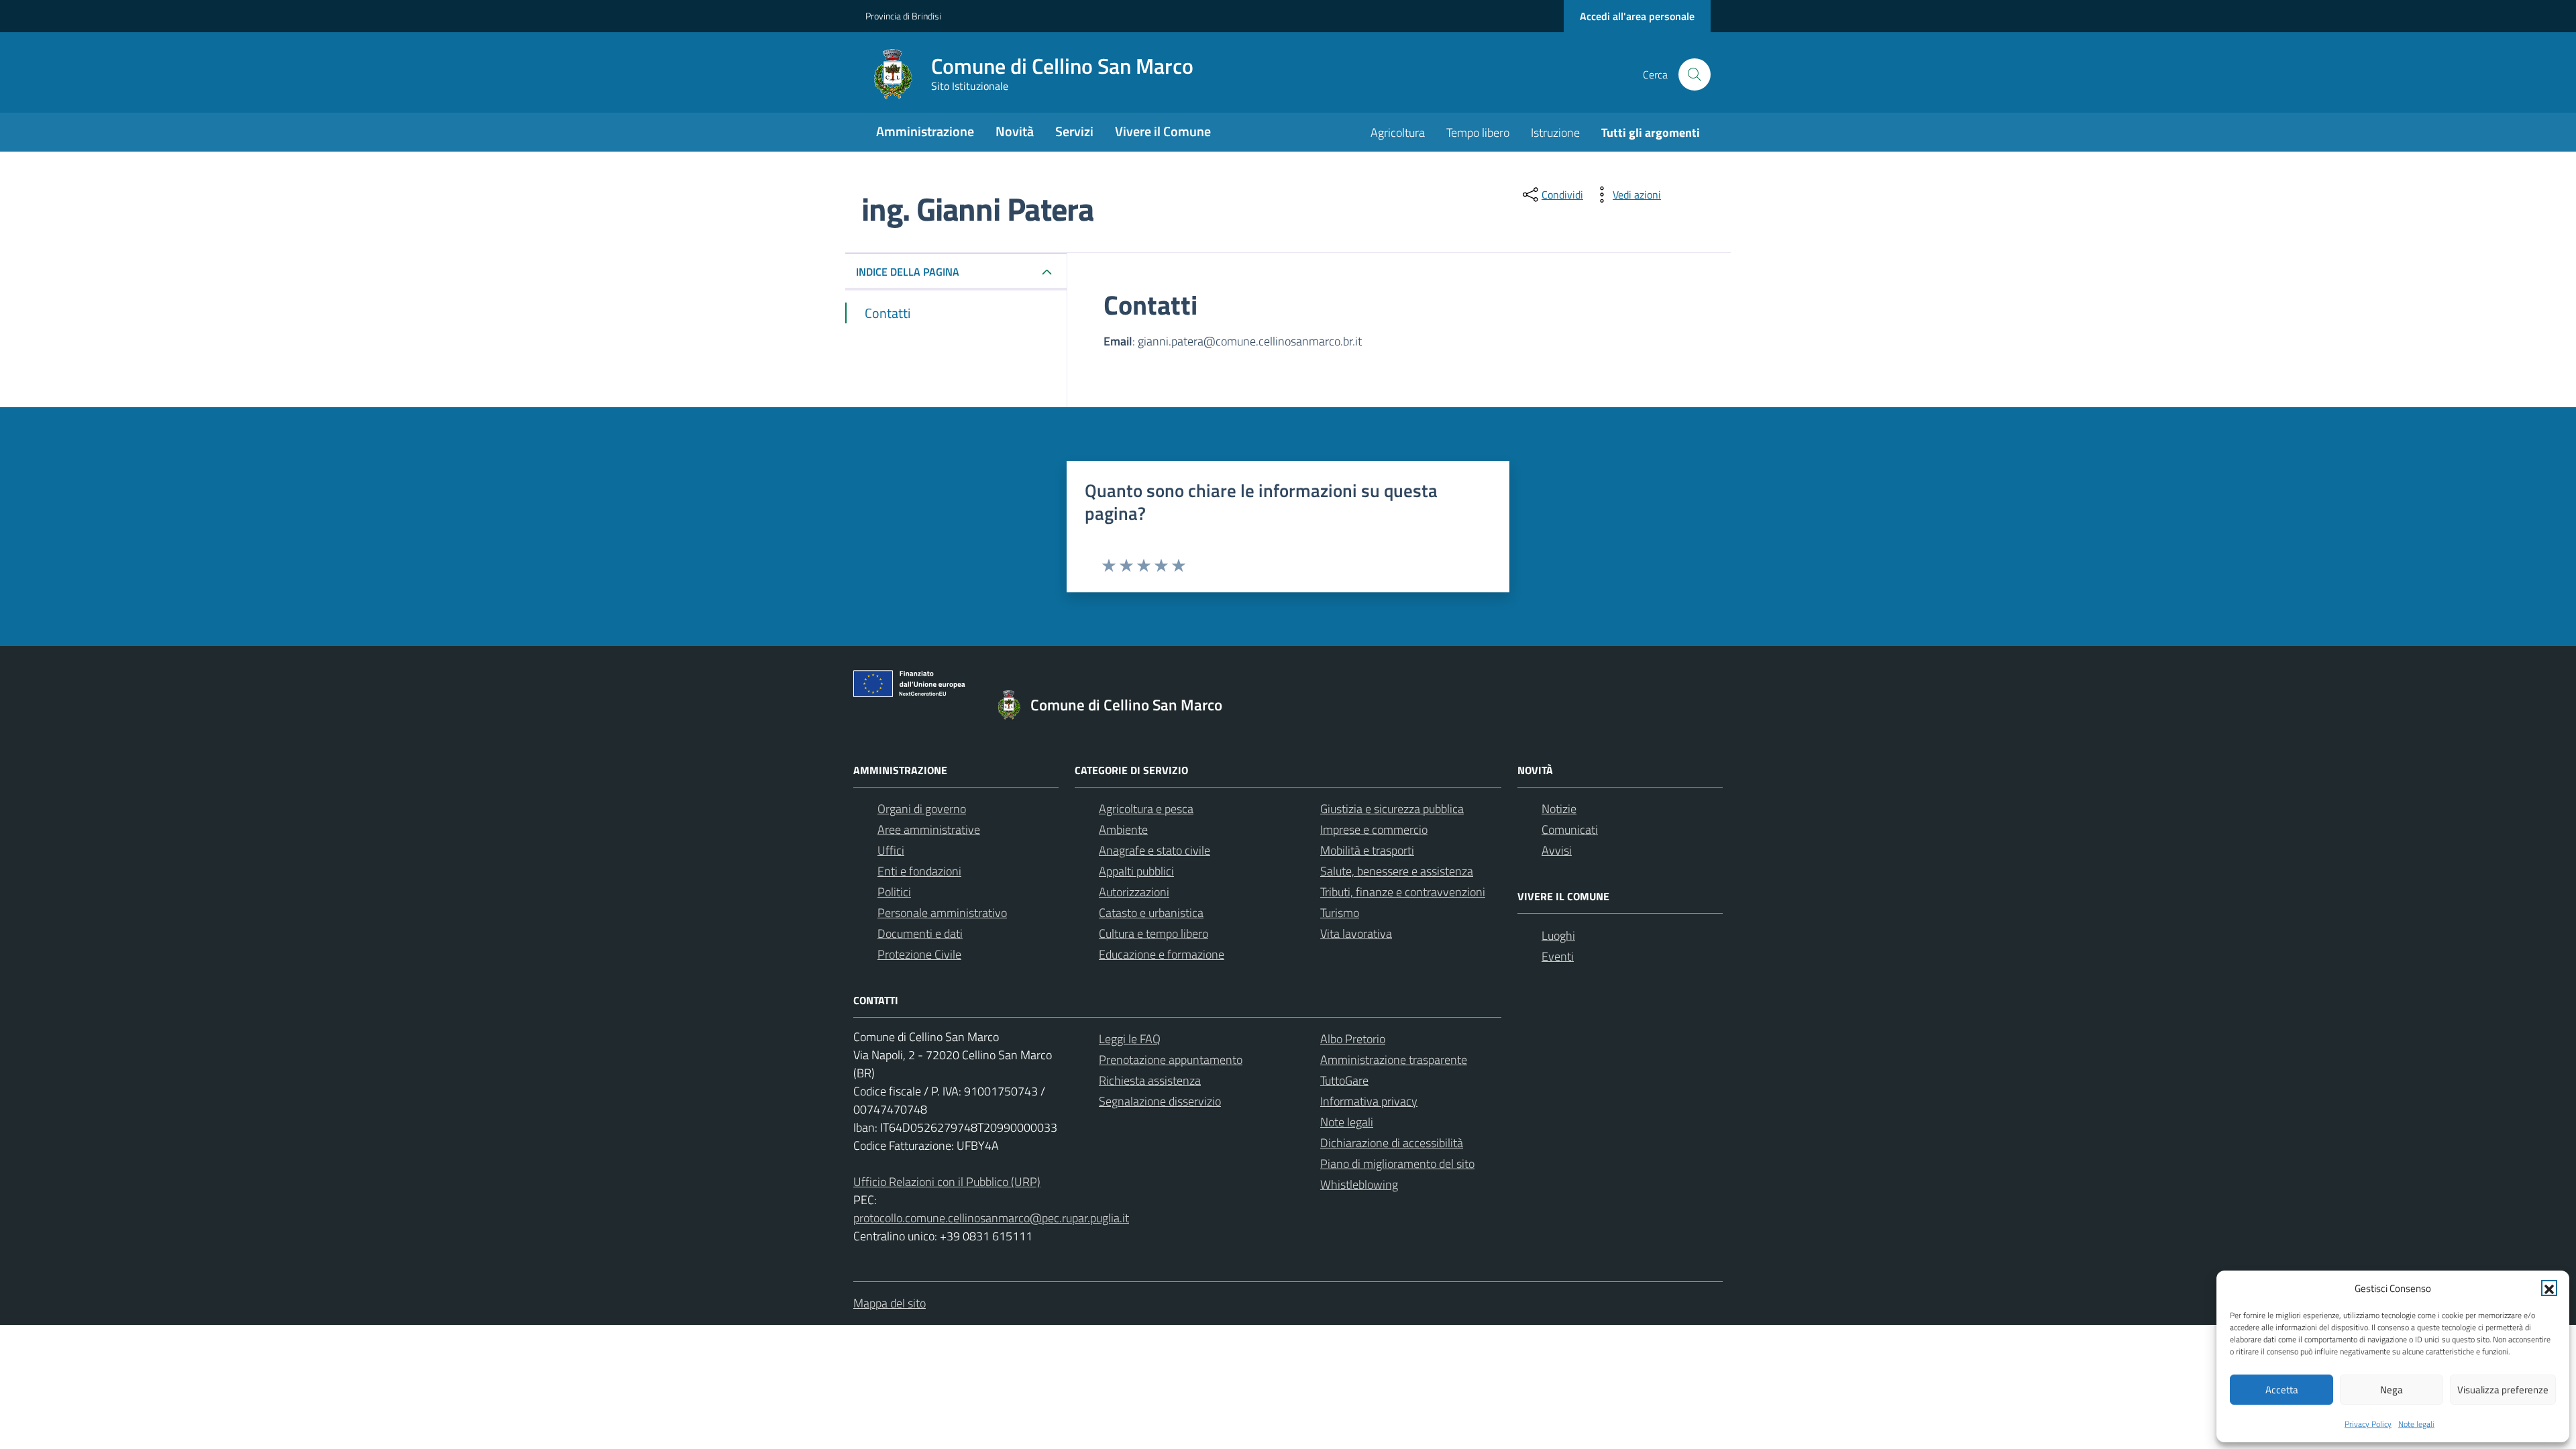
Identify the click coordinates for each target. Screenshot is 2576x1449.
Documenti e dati (920, 933)
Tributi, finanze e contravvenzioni (1403, 892)
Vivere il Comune (1163, 131)
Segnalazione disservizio (1160, 1101)
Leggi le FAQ (1130, 1039)
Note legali (2416, 1424)
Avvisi (1557, 850)
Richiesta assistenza (1150, 1080)
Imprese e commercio (1374, 829)
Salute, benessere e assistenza (1397, 871)
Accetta (2282, 1390)
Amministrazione (925, 131)
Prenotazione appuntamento (1171, 1060)
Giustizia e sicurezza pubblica (1392, 809)
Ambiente (1123, 829)
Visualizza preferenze (2503, 1390)
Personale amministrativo (942, 913)
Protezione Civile (919, 954)
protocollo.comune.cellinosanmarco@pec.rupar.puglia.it (991, 1218)
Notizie (1559, 809)
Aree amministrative (929, 829)
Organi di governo (922, 809)
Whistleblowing (1359, 1184)
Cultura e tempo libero (1153, 933)
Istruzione (1555, 132)
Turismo (1340, 913)
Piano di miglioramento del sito (1397, 1164)
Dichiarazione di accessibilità (1392, 1143)
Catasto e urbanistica (1151, 913)
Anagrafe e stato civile (1155, 850)
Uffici (891, 850)
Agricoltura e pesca (1146, 809)
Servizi (1074, 131)
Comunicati (1570, 829)
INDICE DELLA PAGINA (908, 272)
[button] (2549, 1288)
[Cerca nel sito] (1695, 74)
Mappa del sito (890, 1303)
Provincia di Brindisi (903, 16)
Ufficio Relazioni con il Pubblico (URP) (947, 1182)
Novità (1015, 131)
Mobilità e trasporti (1367, 850)
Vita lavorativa (1356, 933)
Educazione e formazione (1162, 954)
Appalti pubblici (1136, 871)
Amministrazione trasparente (1394, 1060)
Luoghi (1558, 935)
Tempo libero (1478, 132)
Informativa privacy (1369, 1101)
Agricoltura (1398, 132)
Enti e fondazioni (919, 871)
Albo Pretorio (1353, 1039)
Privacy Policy (2368, 1424)
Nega (2392, 1390)
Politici (894, 892)
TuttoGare (1344, 1080)
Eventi (1558, 956)
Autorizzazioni (1134, 892)
